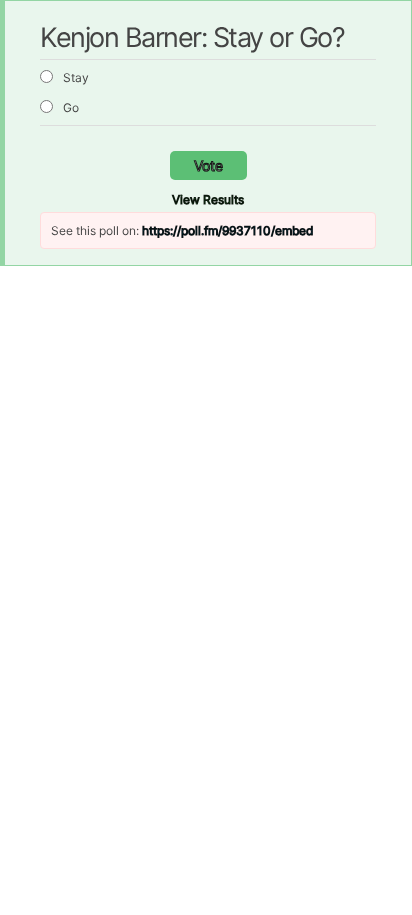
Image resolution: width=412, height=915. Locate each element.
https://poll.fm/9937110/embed (227, 230)
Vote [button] (208, 165)
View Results (208, 199)
